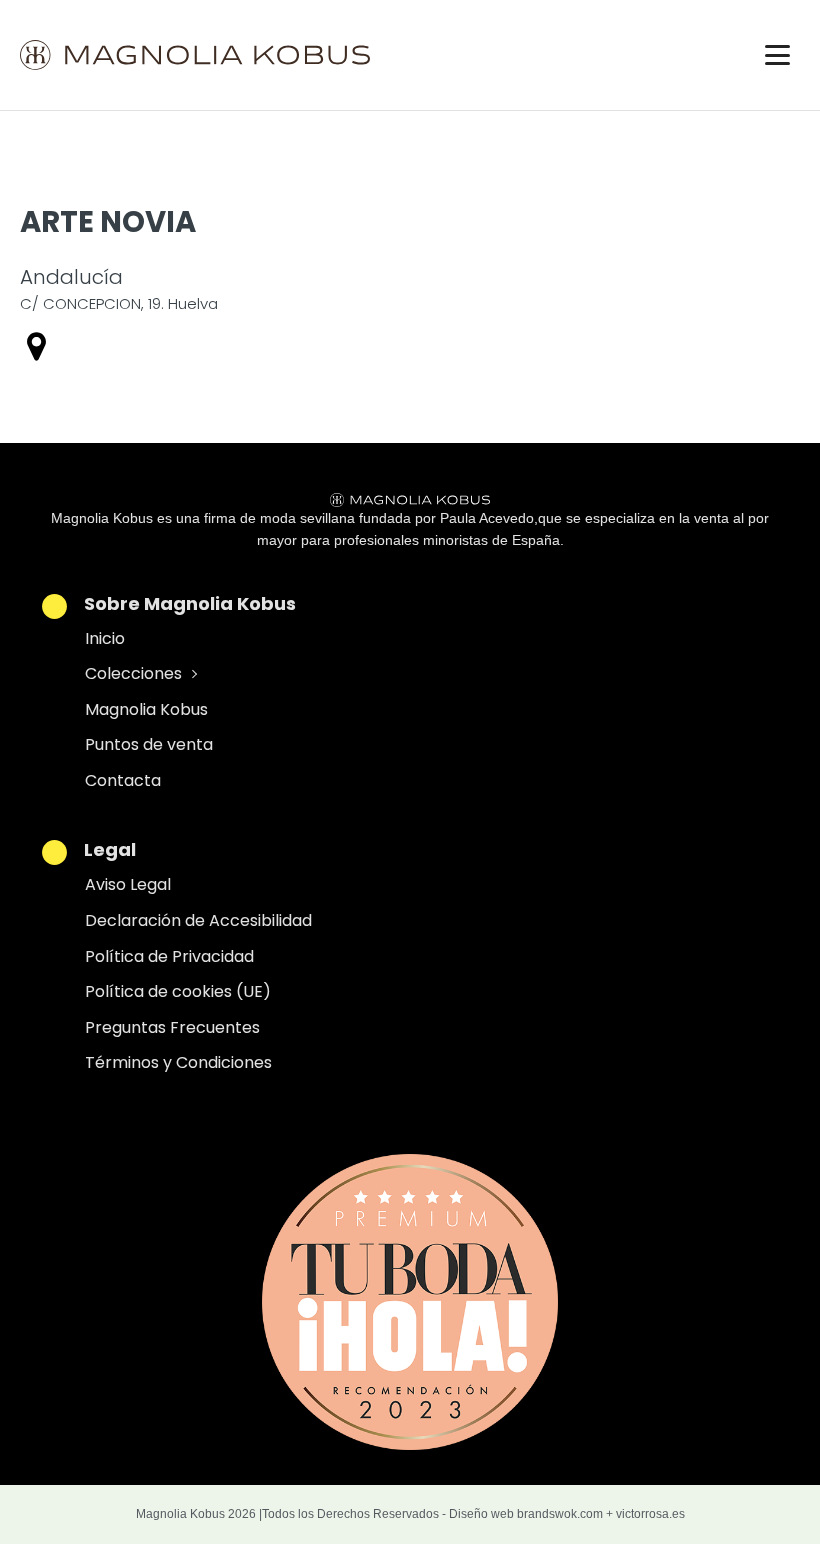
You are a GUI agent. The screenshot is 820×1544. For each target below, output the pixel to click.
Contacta (123, 780)
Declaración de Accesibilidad (198, 920)
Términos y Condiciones (178, 1062)
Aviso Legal (128, 884)
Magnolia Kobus (146, 709)
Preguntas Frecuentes (172, 1027)
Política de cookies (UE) (178, 991)
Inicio (105, 638)
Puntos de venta (149, 744)
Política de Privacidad (169, 956)
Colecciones (133, 673)
